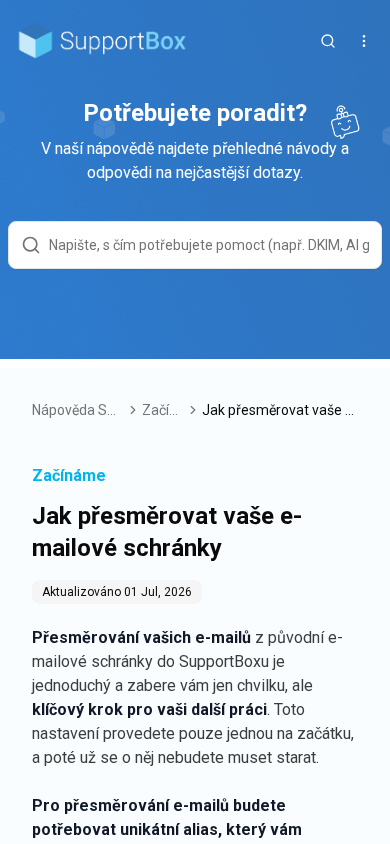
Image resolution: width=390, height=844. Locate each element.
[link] (280, 410)
